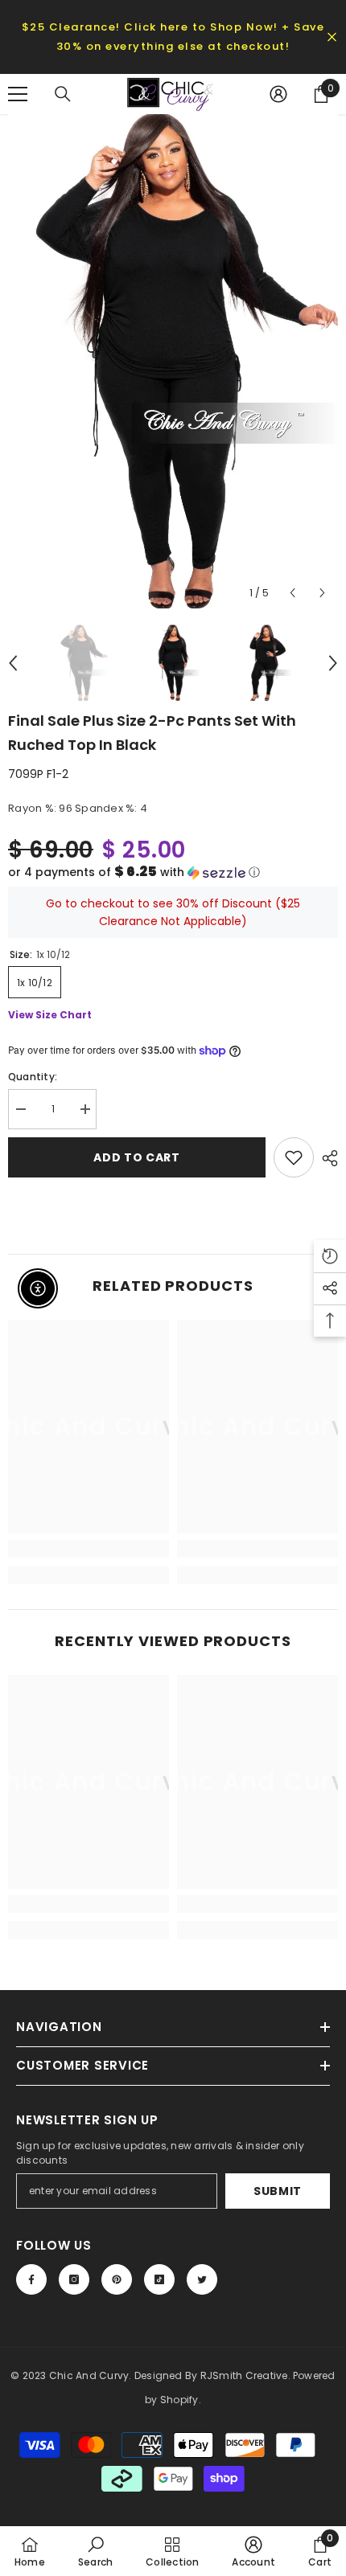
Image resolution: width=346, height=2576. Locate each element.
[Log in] (278, 94)
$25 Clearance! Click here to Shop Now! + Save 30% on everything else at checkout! (173, 37)
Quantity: (33, 1077)
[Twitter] (202, 2279)
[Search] (63, 94)
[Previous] (292, 593)
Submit (278, 2191)
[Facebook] (31, 2279)
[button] (173, 872)
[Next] (322, 593)
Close (332, 37)
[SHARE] (326, 1158)
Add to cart (137, 1157)
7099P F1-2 (38, 774)
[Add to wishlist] (294, 1157)
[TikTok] (159, 2279)
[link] (89, 1549)
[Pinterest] (117, 2279)
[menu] (18, 94)
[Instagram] (74, 2279)
